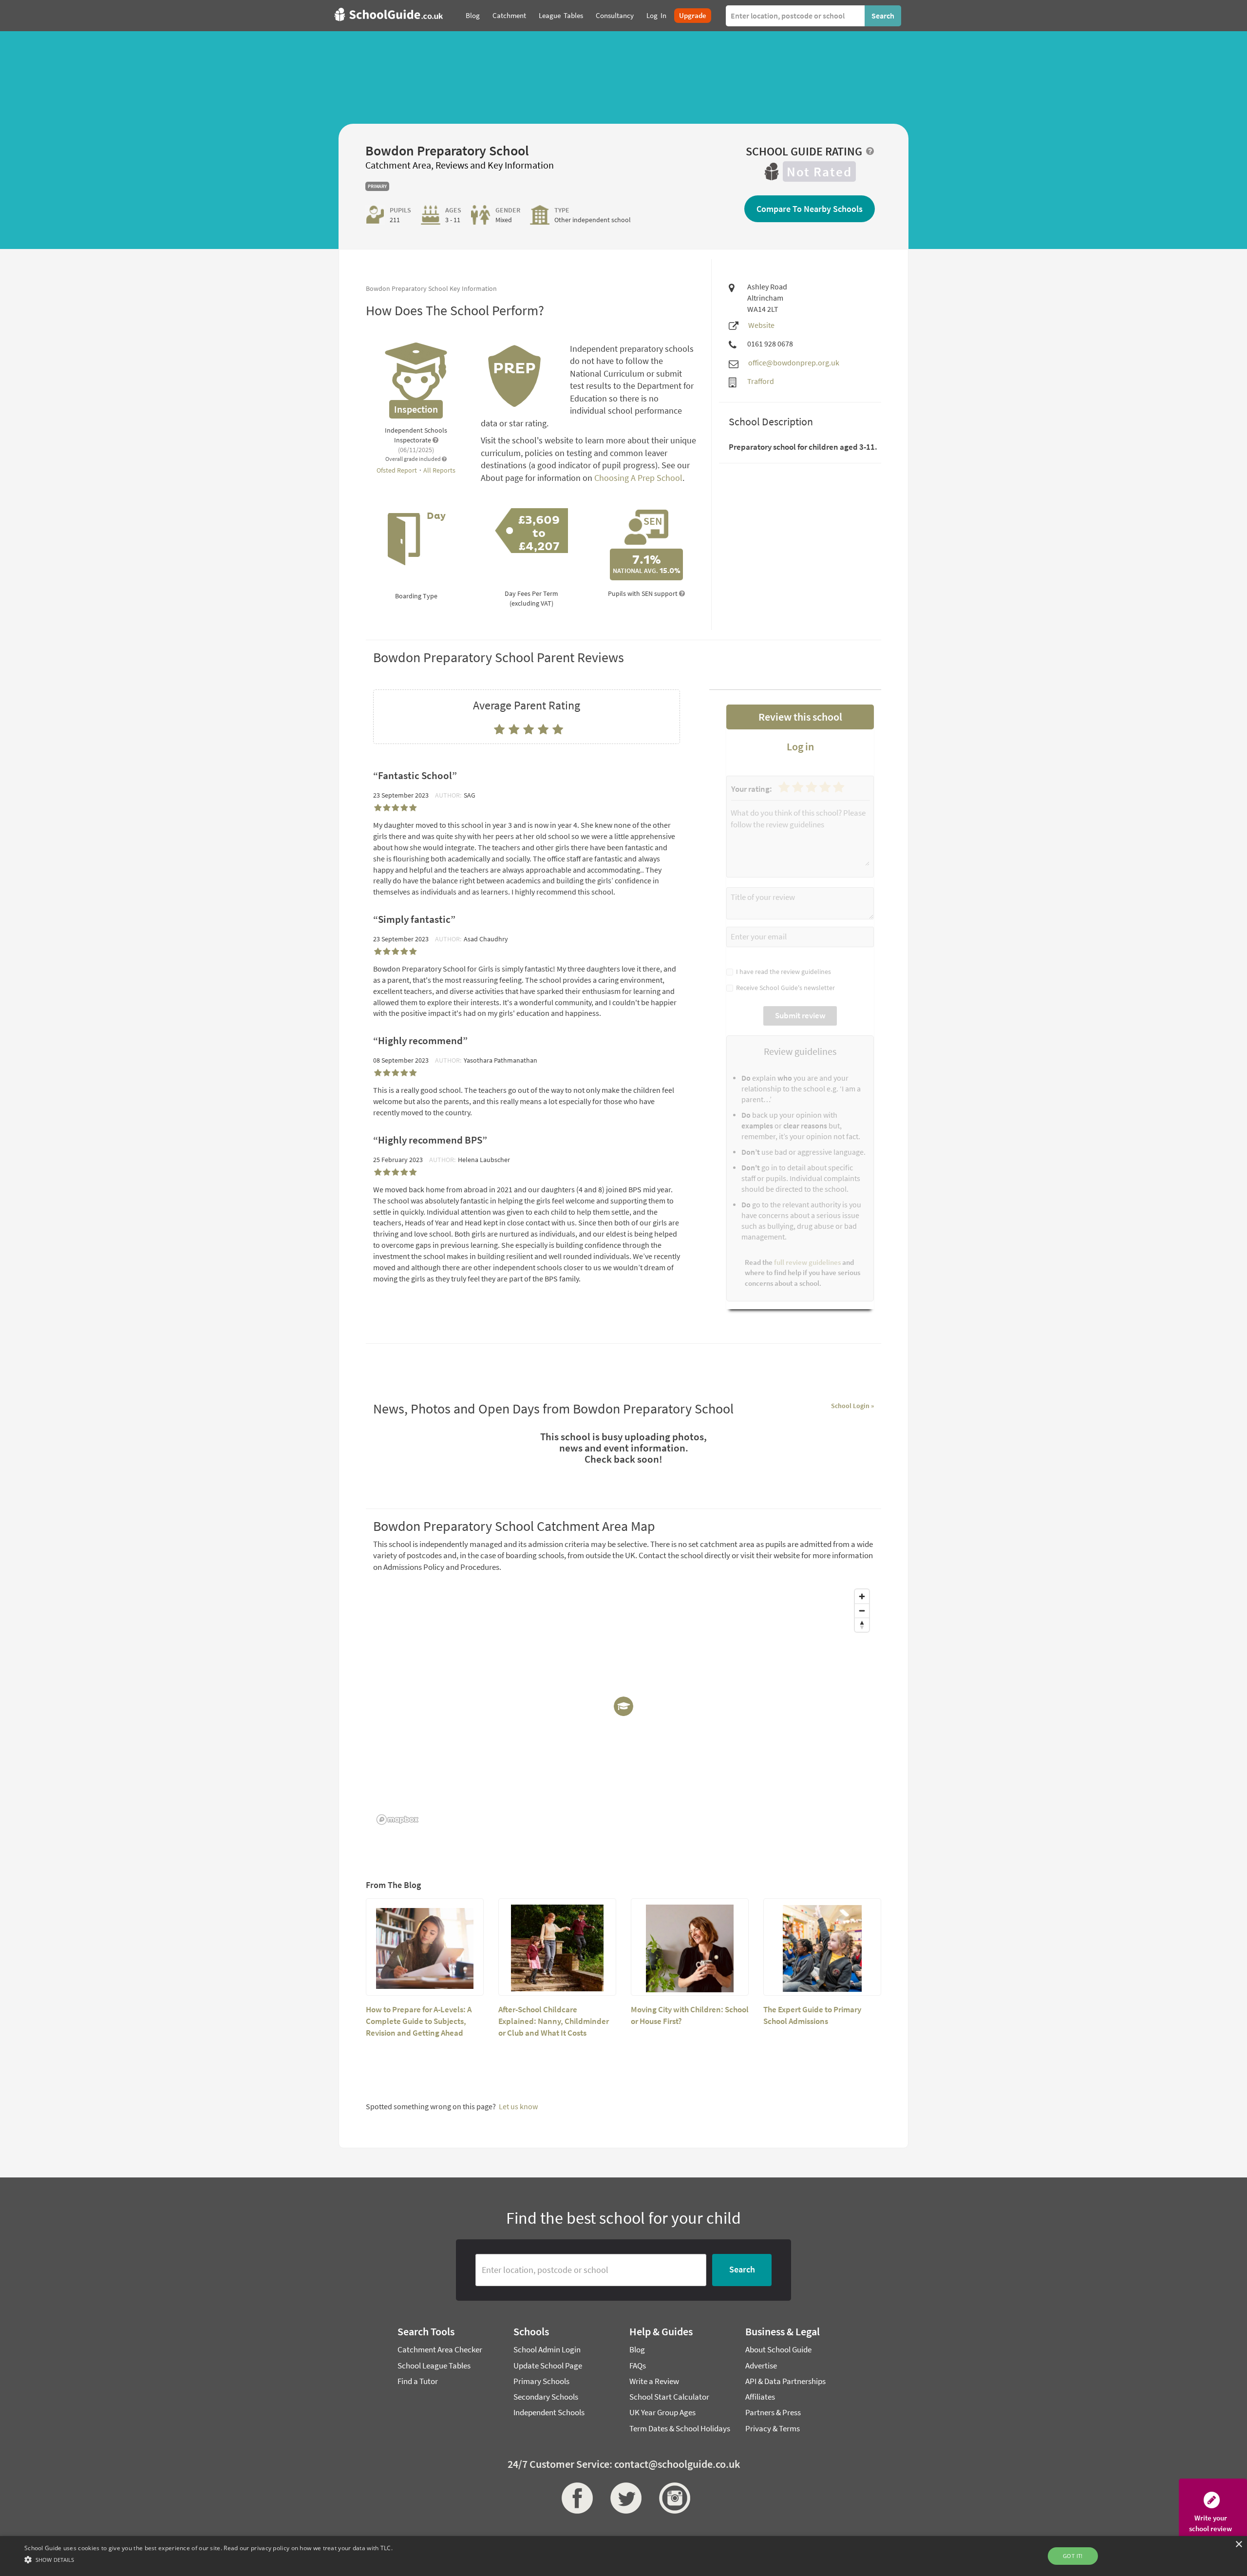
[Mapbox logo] (397, 1820)
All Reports (439, 470)
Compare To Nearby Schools (810, 209)
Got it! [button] (1073, 2556)
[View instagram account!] (672, 2498)
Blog (637, 2349)
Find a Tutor (418, 2381)
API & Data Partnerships (785, 2381)
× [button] (1238, 2545)
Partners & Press (773, 2412)
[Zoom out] (862, 1611)
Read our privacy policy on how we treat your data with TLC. (308, 2548)
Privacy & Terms (773, 2428)
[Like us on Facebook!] (575, 2498)
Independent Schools (549, 2412)
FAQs (638, 2366)
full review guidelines (807, 1262)
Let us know (518, 2106)
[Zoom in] (862, 1596)
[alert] (623, 2556)
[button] (208, 2559)
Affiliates (760, 2397)
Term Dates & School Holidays (680, 2428)
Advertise (761, 2366)
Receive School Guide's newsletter (784, 988)
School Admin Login (547, 2349)
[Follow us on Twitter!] (623, 2498)
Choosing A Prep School (638, 478)
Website (761, 325)
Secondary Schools (546, 2397)
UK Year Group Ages (662, 2412)
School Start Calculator (669, 2397)
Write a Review (654, 2381)
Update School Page (548, 2366)
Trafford (761, 381)
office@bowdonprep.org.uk (794, 363)
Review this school (800, 717)
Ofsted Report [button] (397, 470)
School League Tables (434, 2366)
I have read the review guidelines (782, 972)
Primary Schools (541, 2381)
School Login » (852, 1406)
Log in (800, 746)
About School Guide (778, 2349)
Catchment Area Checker (440, 2349)
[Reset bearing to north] (862, 1625)
